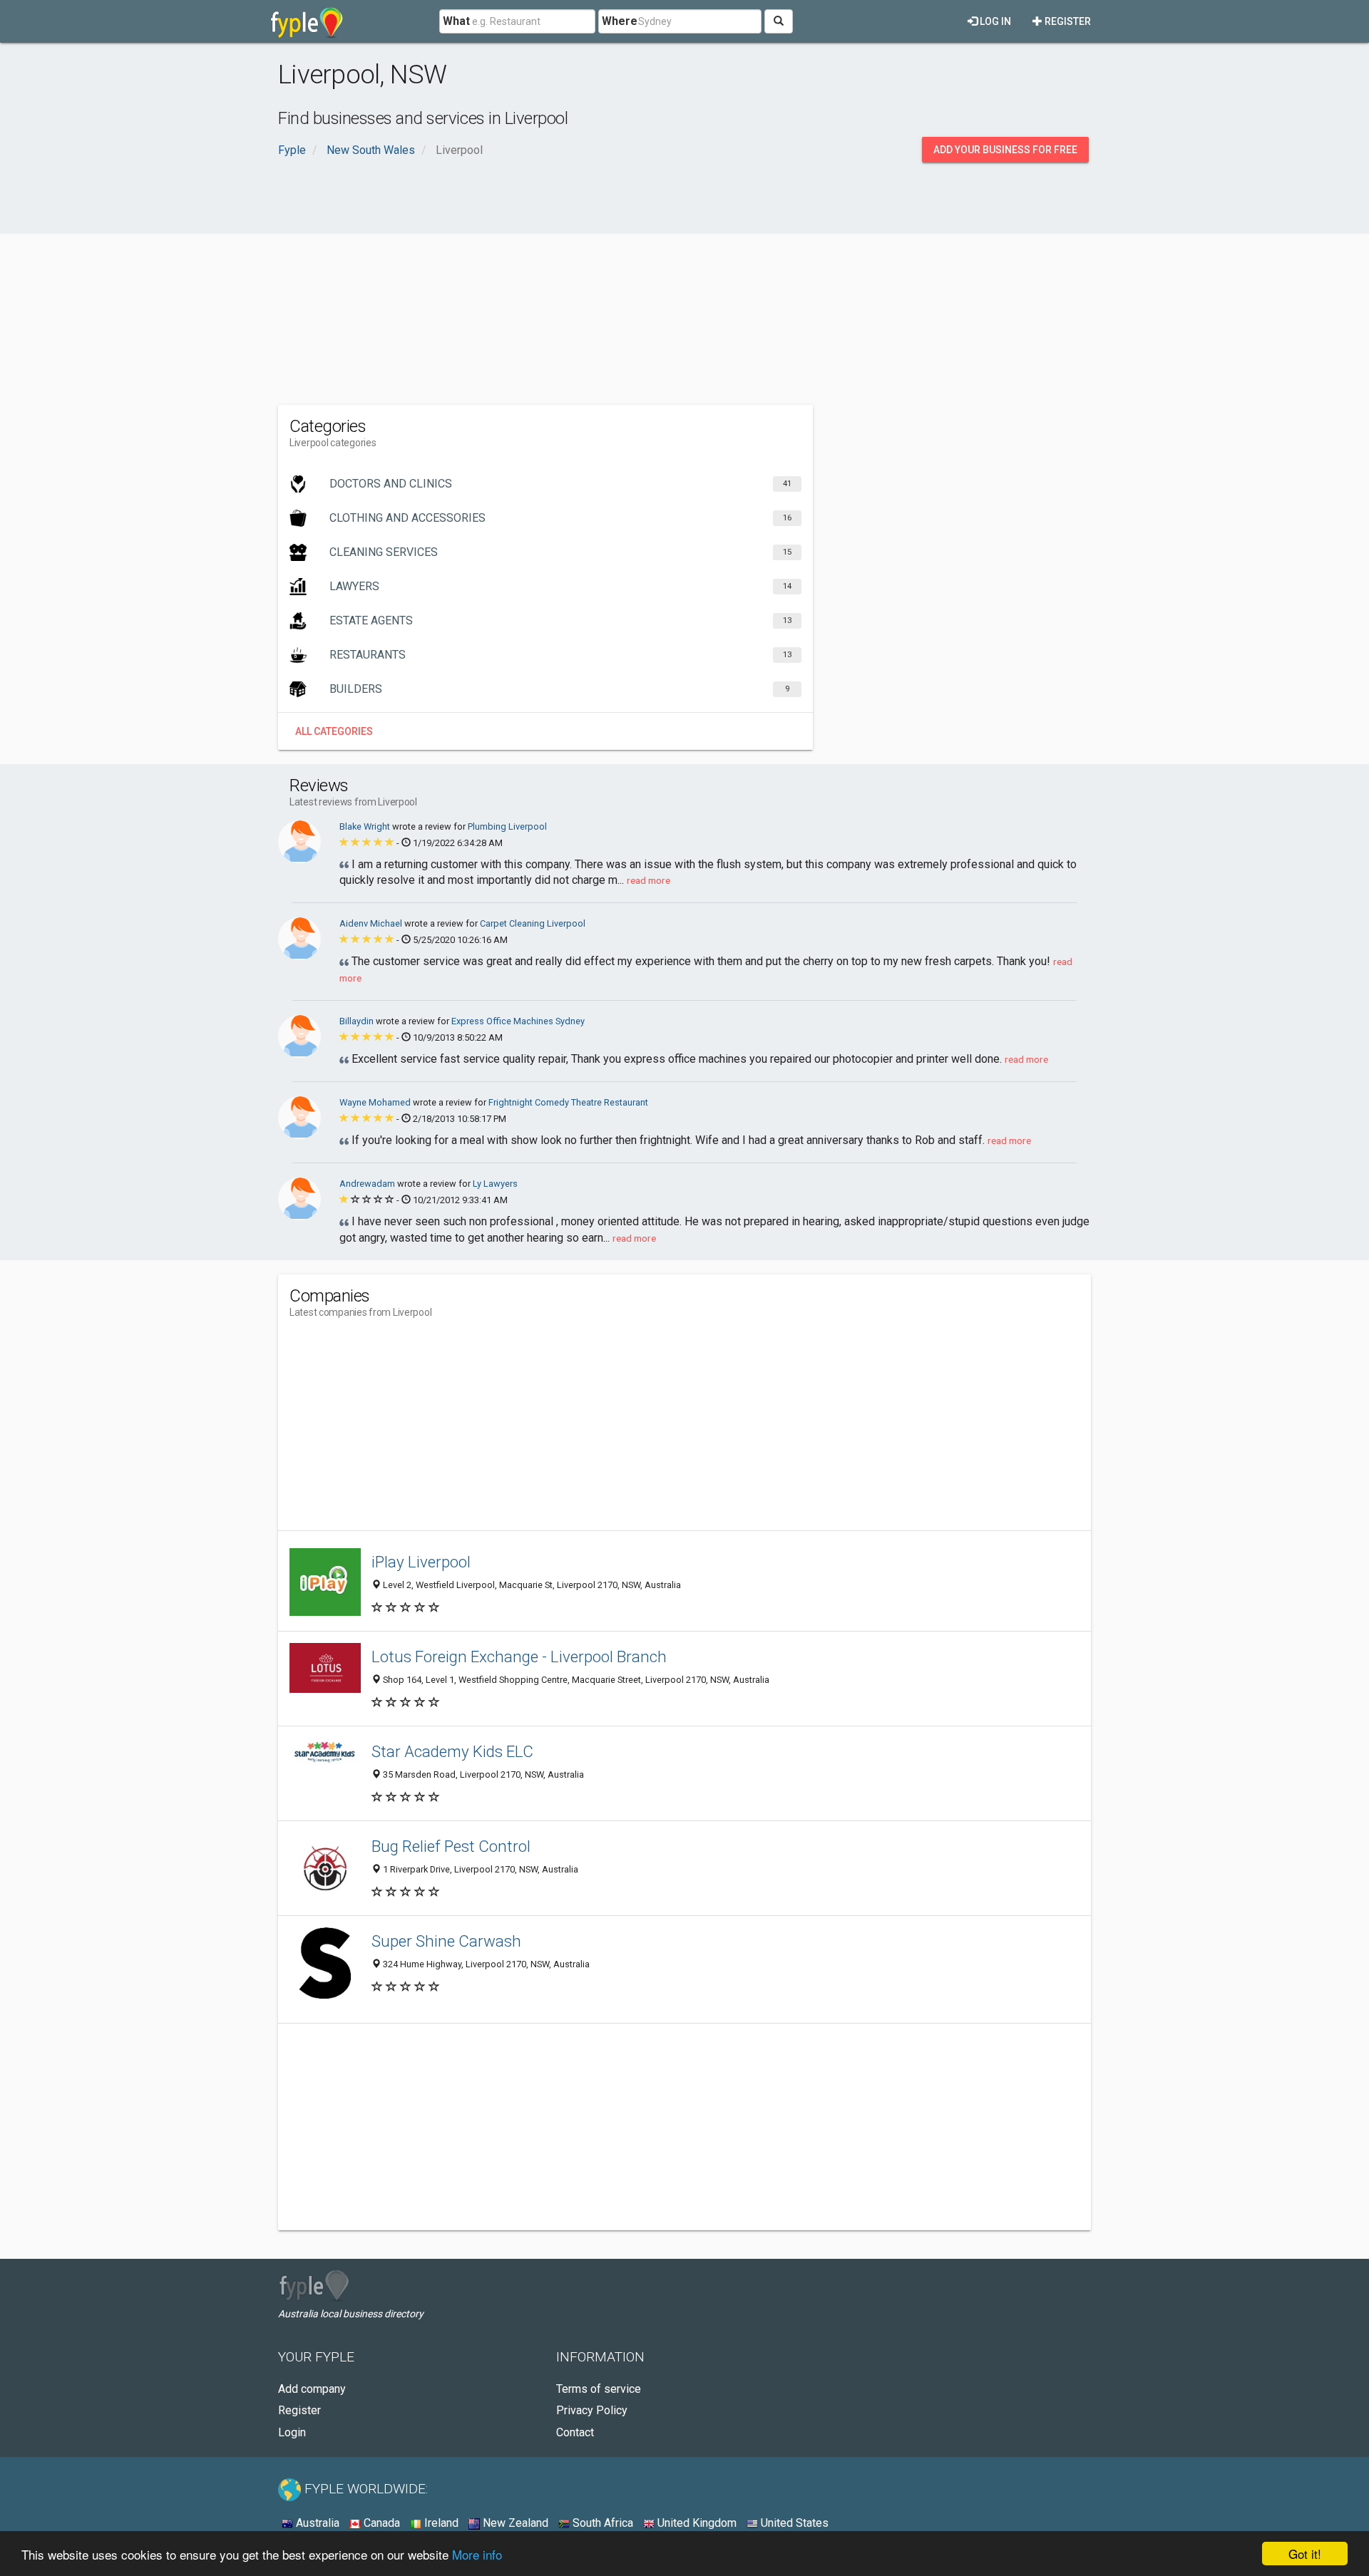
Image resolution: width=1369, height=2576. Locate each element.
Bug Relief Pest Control (451, 1846)
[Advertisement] (684, 291)
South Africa (601, 2523)
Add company (312, 2389)
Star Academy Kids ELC (452, 1751)
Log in (994, 21)
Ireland (440, 2523)
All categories (334, 731)
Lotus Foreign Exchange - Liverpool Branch (519, 1657)
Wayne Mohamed (376, 1102)
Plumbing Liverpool (507, 826)
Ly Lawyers (495, 1184)
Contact (575, 2432)
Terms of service (599, 2389)
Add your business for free (1005, 150)
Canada (380, 2523)
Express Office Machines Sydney (518, 1021)
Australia (316, 2523)
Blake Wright (366, 826)
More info (477, 2554)
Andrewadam (368, 1184)
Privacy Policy (592, 2410)
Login (292, 2432)
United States (793, 2523)
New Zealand (514, 2523)
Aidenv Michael (372, 923)
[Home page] (307, 21)
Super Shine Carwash (446, 1941)
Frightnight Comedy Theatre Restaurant (568, 1102)
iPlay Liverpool (421, 1562)
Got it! (1305, 2554)
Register (1067, 21)
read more (648, 880)
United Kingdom (696, 2523)
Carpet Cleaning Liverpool (533, 923)
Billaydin (358, 1021)
